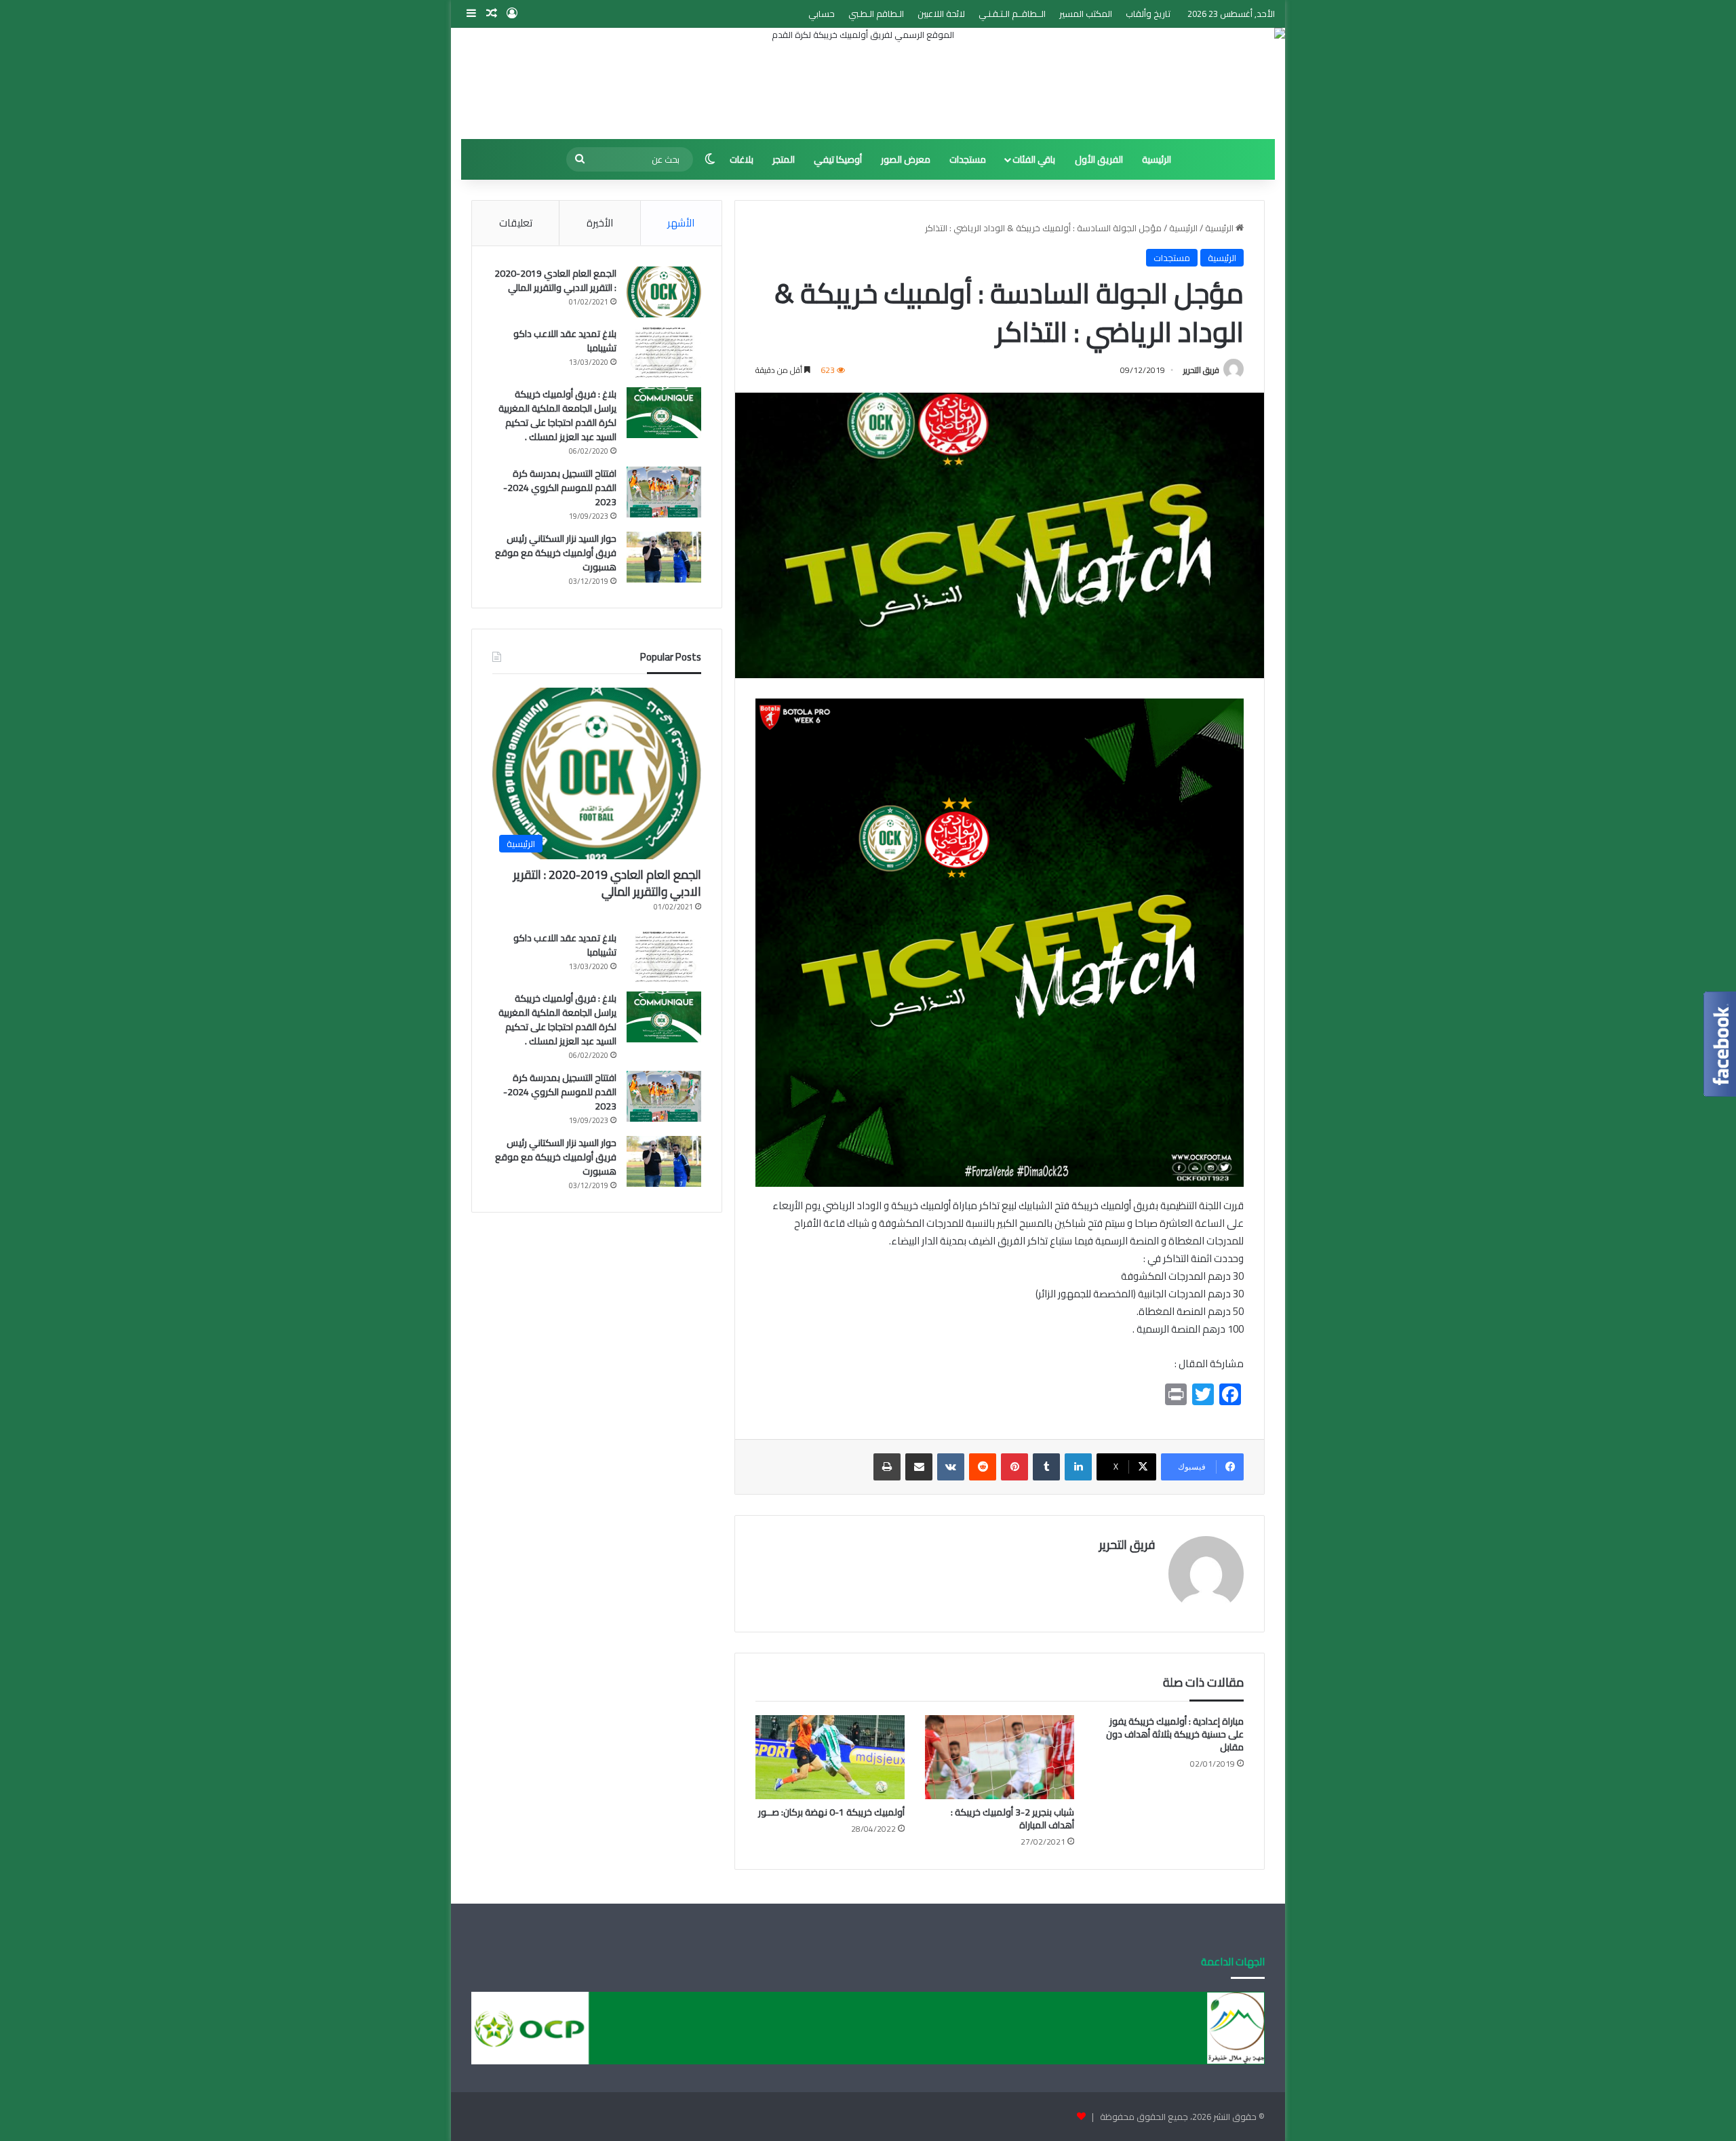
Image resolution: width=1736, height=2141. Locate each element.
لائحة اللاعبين (941, 14)
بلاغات (742, 159)
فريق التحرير (1201, 370)
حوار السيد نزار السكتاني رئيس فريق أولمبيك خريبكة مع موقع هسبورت (556, 553)
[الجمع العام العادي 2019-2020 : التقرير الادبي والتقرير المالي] (664, 292)
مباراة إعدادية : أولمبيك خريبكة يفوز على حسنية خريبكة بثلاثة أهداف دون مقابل (1175, 1734)
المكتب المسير (1086, 14)
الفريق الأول (1099, 159)
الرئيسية (1157, 159)
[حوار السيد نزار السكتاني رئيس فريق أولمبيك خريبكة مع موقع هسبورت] (664, 557)
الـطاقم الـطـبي (876, 14)
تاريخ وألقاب (1148, 14)
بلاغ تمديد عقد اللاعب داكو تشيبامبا (565, 341)
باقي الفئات (1034, 159)
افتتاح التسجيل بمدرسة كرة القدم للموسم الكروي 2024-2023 (560, 488)
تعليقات (516, 223)
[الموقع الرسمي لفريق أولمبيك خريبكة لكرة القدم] (868, 83)
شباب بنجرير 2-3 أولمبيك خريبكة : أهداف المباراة (1012, 1819)
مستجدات (968, 159)
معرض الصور (906, 159)
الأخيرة (600, 223)
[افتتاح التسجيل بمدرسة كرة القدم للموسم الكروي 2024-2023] (664, 492)
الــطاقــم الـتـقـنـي (1012, 14)
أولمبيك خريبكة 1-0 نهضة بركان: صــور (831, 1812)
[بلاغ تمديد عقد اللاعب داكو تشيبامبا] (664, 352)
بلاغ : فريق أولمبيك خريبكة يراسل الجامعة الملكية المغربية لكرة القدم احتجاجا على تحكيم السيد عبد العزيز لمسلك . (557, 415)
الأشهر (681, 223)
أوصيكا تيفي (838, 159)
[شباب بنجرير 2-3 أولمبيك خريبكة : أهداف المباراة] (1000, 1757)
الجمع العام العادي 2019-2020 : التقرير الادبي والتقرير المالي (555, 280)
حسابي (822, 14)
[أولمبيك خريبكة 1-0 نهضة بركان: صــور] (830, 1757)
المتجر (784, 159)
